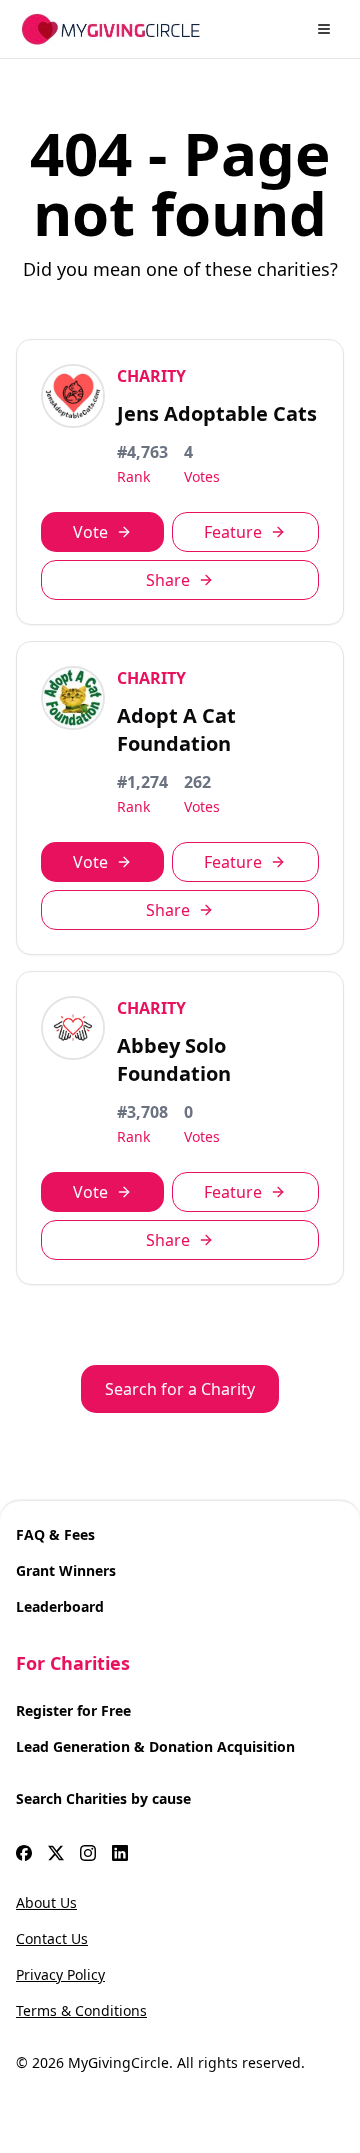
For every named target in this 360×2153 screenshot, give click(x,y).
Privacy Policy (60, 1974)
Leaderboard (60, 1606)
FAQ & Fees (55, 1534)
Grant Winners (66, 1570)
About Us (46, 1902)
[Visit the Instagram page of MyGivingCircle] (88, 1853)
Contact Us (52, 1938)
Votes (202, 476)
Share (168, 580)
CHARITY (151, 376)
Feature (233, 532)
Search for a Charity (180, 1389)
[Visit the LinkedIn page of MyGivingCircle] (120, 1853)
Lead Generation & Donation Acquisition (155, 1746)
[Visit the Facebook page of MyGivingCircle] (24, 1853)
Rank (133, 476)
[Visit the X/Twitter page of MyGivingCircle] (56, 1853)
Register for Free (73, 1710)
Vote (90, 532)
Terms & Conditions (81, 2010)
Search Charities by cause (103, 1798)
